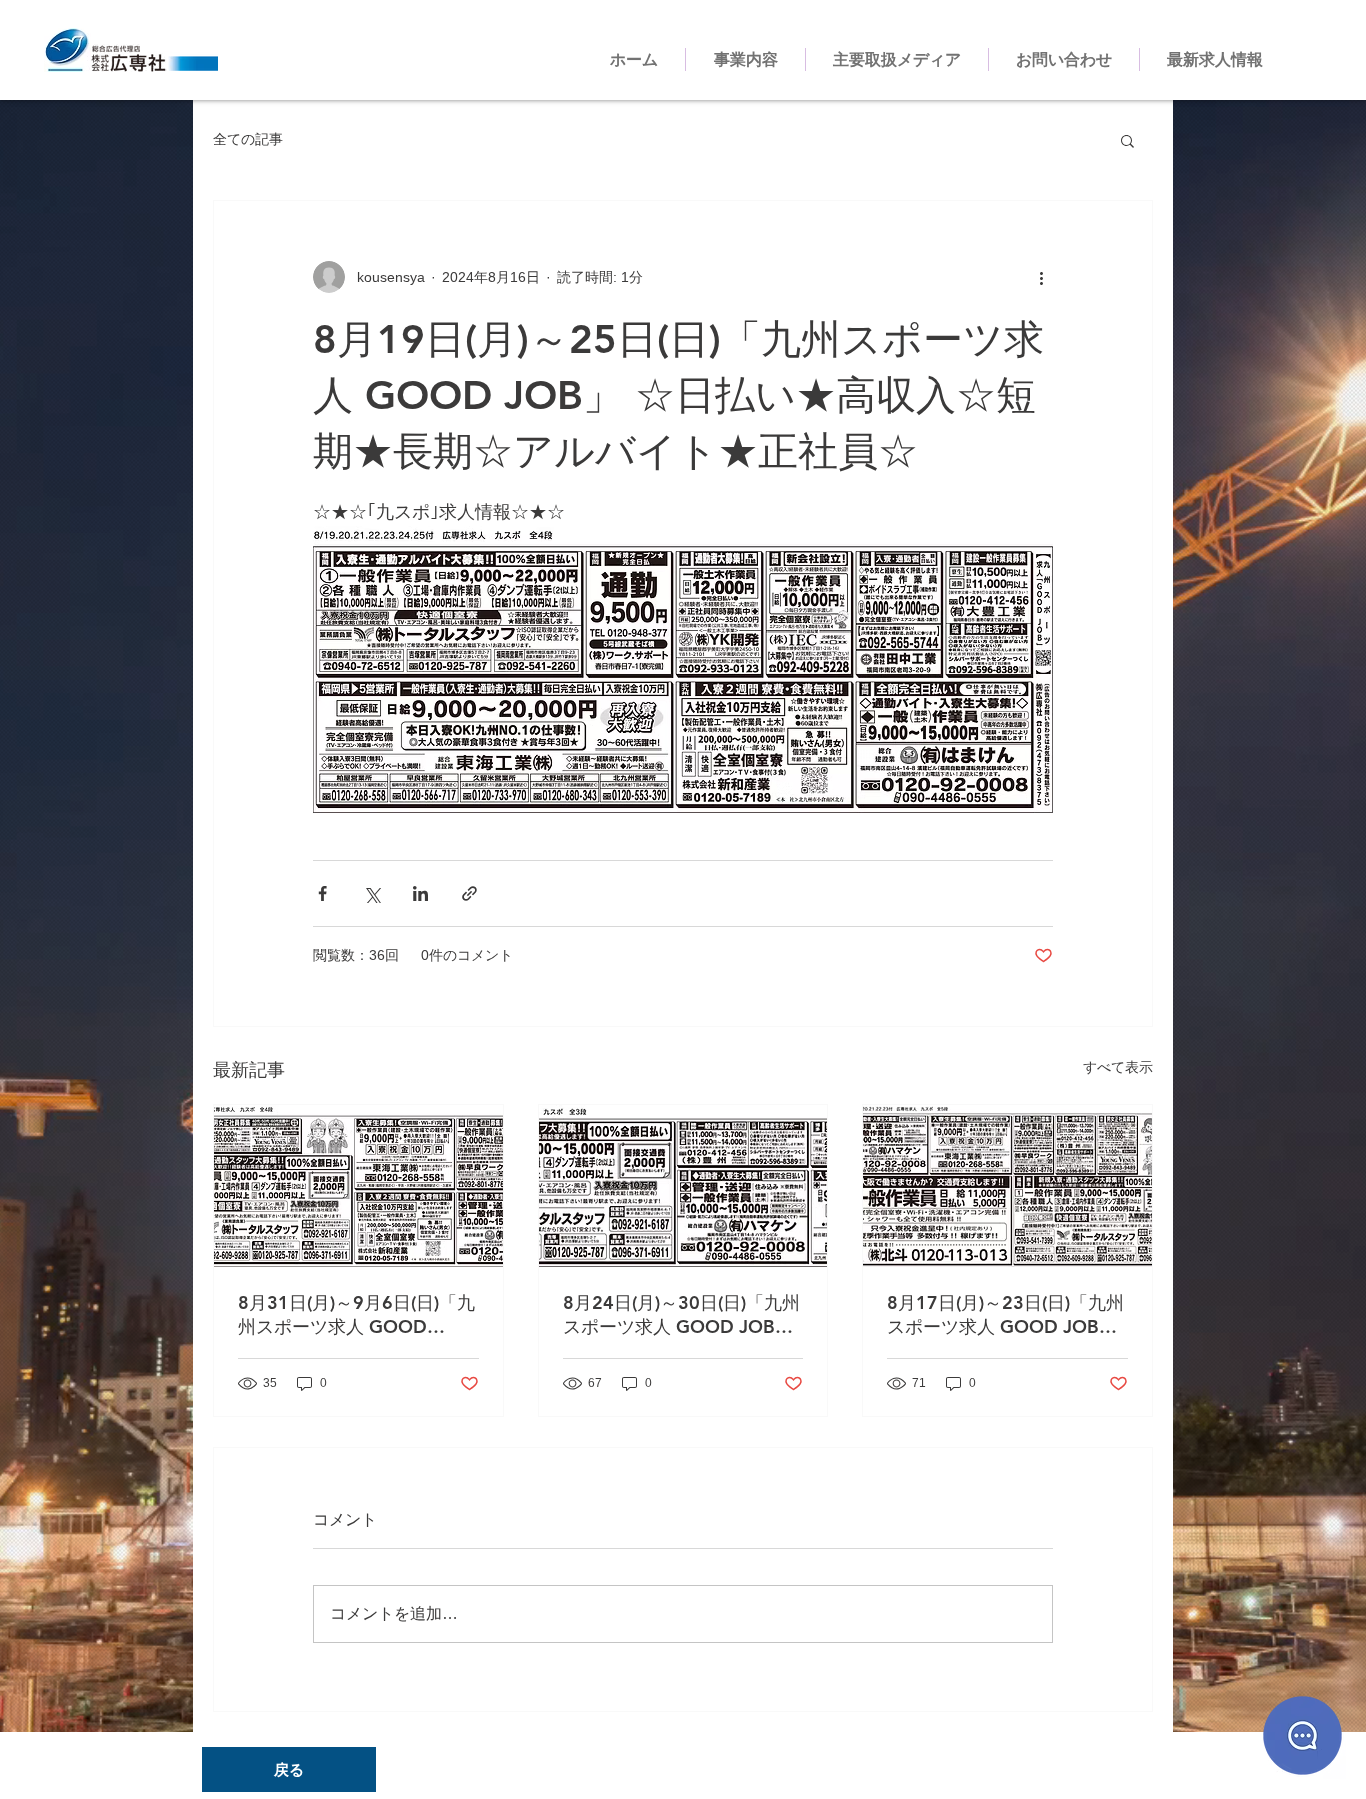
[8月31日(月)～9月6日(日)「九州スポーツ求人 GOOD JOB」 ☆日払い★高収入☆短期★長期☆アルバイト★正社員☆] (358, 1186)
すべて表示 (1118, 1067)
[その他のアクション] (1041, 277)
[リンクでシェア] (469, 893)
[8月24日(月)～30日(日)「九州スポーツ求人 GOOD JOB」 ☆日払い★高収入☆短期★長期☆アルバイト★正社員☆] (683, 1186)
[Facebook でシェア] (322, 893)
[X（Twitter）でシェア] (371, 893)
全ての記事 (248, 139)
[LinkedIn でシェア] (420, 893)
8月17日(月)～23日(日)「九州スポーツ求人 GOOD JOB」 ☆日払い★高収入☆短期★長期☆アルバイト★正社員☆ (1005, 1315)
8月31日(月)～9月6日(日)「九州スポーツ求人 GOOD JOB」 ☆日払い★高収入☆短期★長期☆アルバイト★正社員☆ (357, 1315)
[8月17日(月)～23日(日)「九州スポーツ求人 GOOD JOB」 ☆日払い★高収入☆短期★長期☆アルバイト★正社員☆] (1007, 1186)
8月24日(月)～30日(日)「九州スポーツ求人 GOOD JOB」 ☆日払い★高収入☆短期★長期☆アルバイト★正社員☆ (681, 1315)
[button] (1127, 140)
